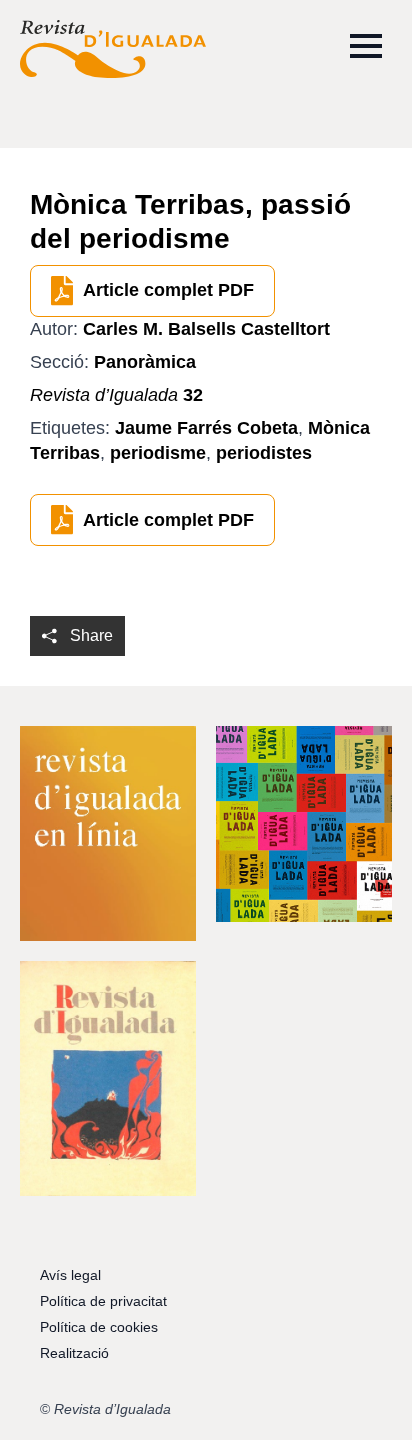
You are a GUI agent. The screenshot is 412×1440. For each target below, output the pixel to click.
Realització (74, 1353)
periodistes (264, 453)
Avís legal (70, 1275)
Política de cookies (99, 1327)
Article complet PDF (168, 290)
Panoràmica (145, 362)
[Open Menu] (366, 46)
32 (116, 395)
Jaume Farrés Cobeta (206, 428)
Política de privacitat (103, 1301)
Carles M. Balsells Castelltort (206, 329)
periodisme (158, 453)
